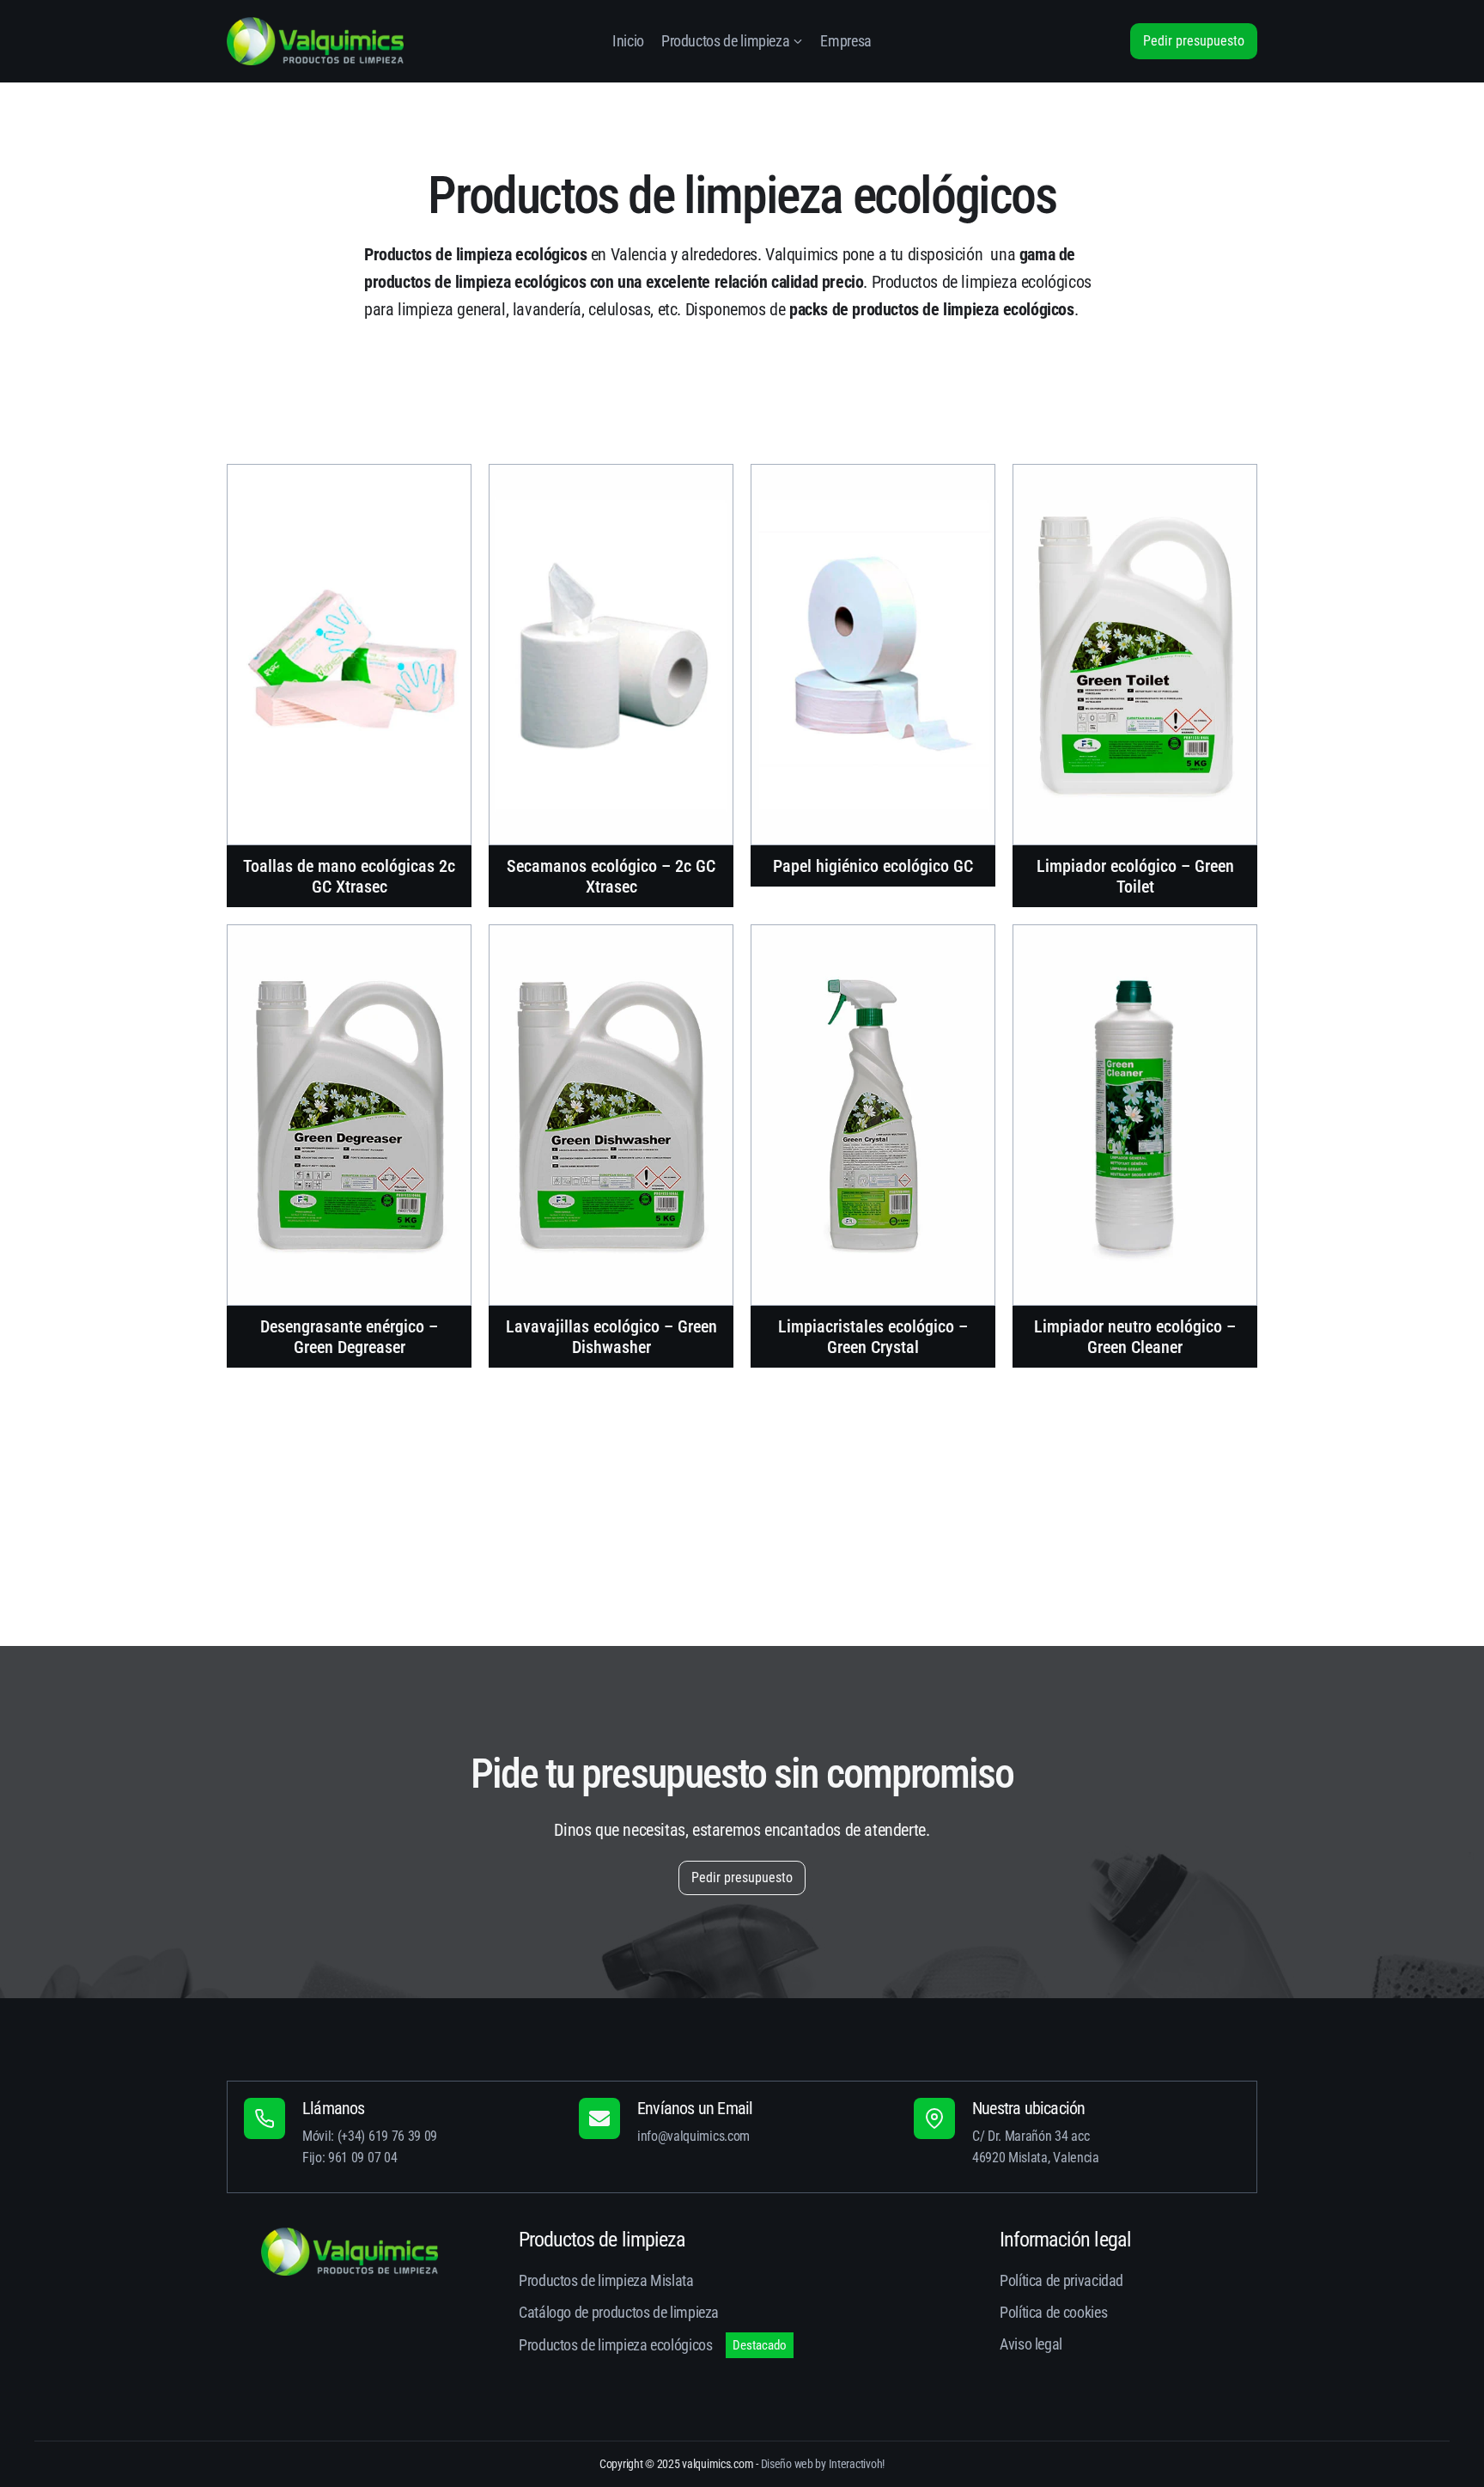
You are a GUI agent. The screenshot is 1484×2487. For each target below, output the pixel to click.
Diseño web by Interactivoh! (823, 2464)
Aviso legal (1031, 2344)
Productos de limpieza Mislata (606, 2280)
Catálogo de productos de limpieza (619, 2312)
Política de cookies (1053, 2312)
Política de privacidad (1061, 2280)
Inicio (628, 41)
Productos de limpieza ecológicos (615, 2345)
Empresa (845, 41)
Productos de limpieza (725, 41)
